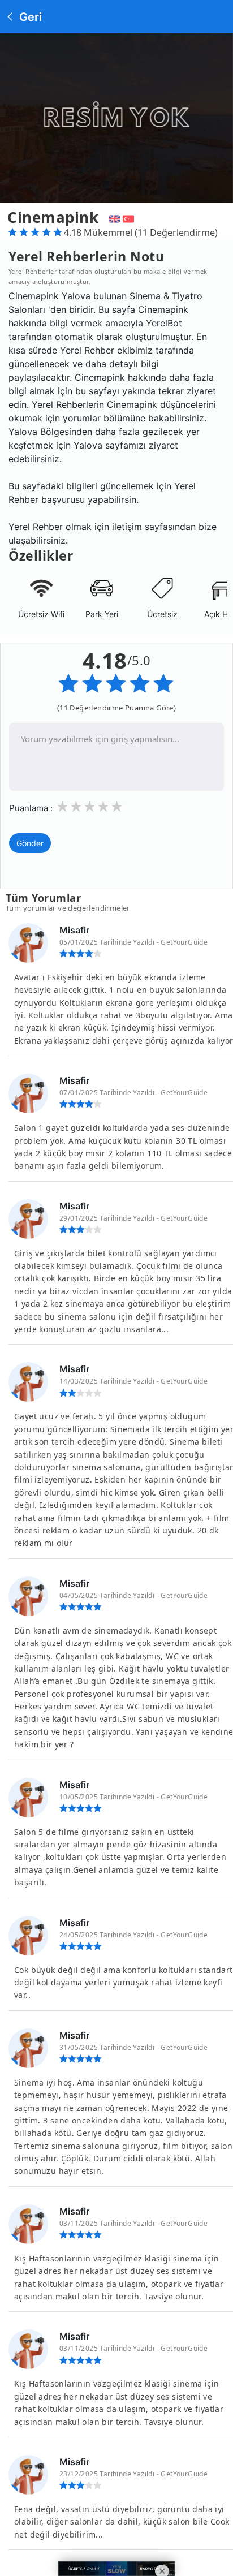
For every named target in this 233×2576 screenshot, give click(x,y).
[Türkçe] (130, 217)
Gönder (30, 843)
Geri (29, 17)
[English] (113, 217)
